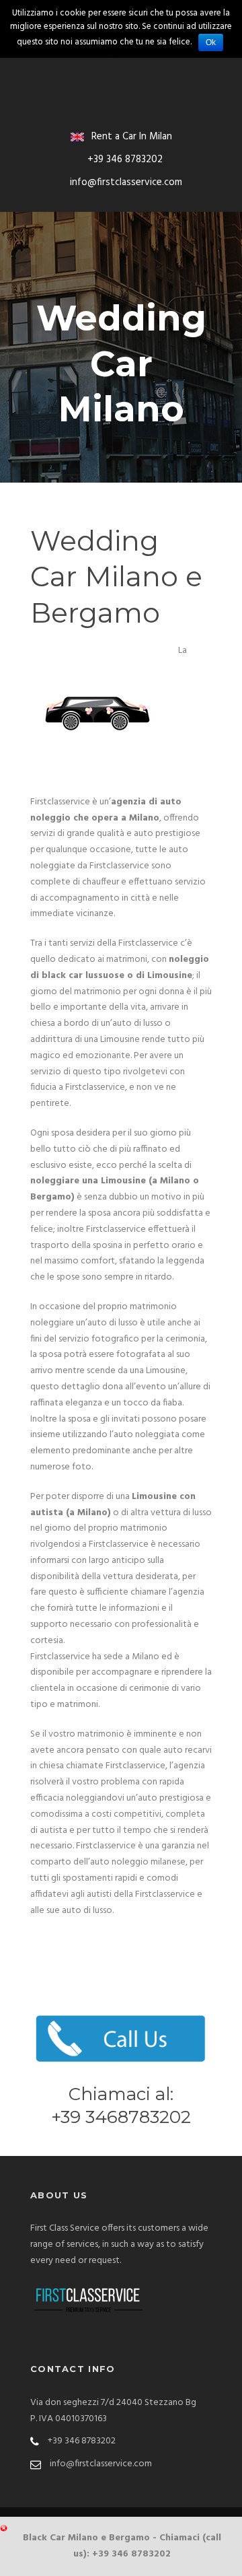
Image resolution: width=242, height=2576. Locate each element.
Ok (211, 42)
